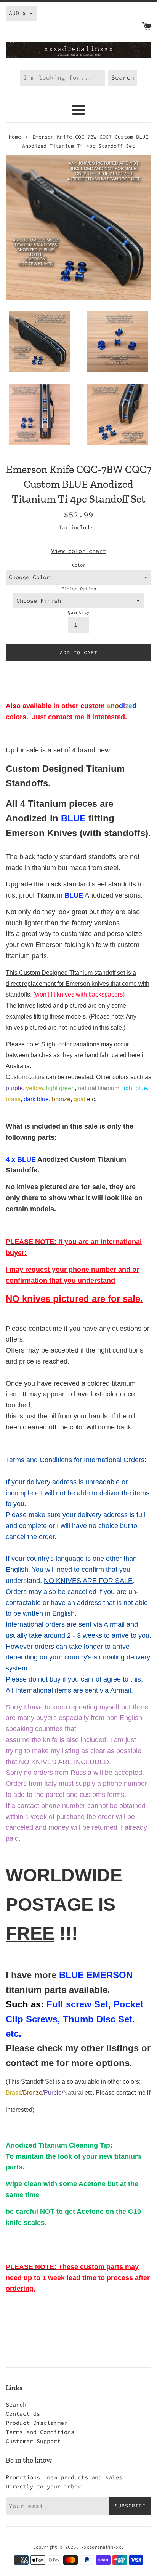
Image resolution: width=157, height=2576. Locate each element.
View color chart (78, 551)
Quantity (78, 612)
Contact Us (23, 2414)
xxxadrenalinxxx (101, 2547)
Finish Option (79, 589)
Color (79, 565)
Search (16, 2404)
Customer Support (33, 2441)
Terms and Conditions (40, 2432)
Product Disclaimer (37, 2423)
